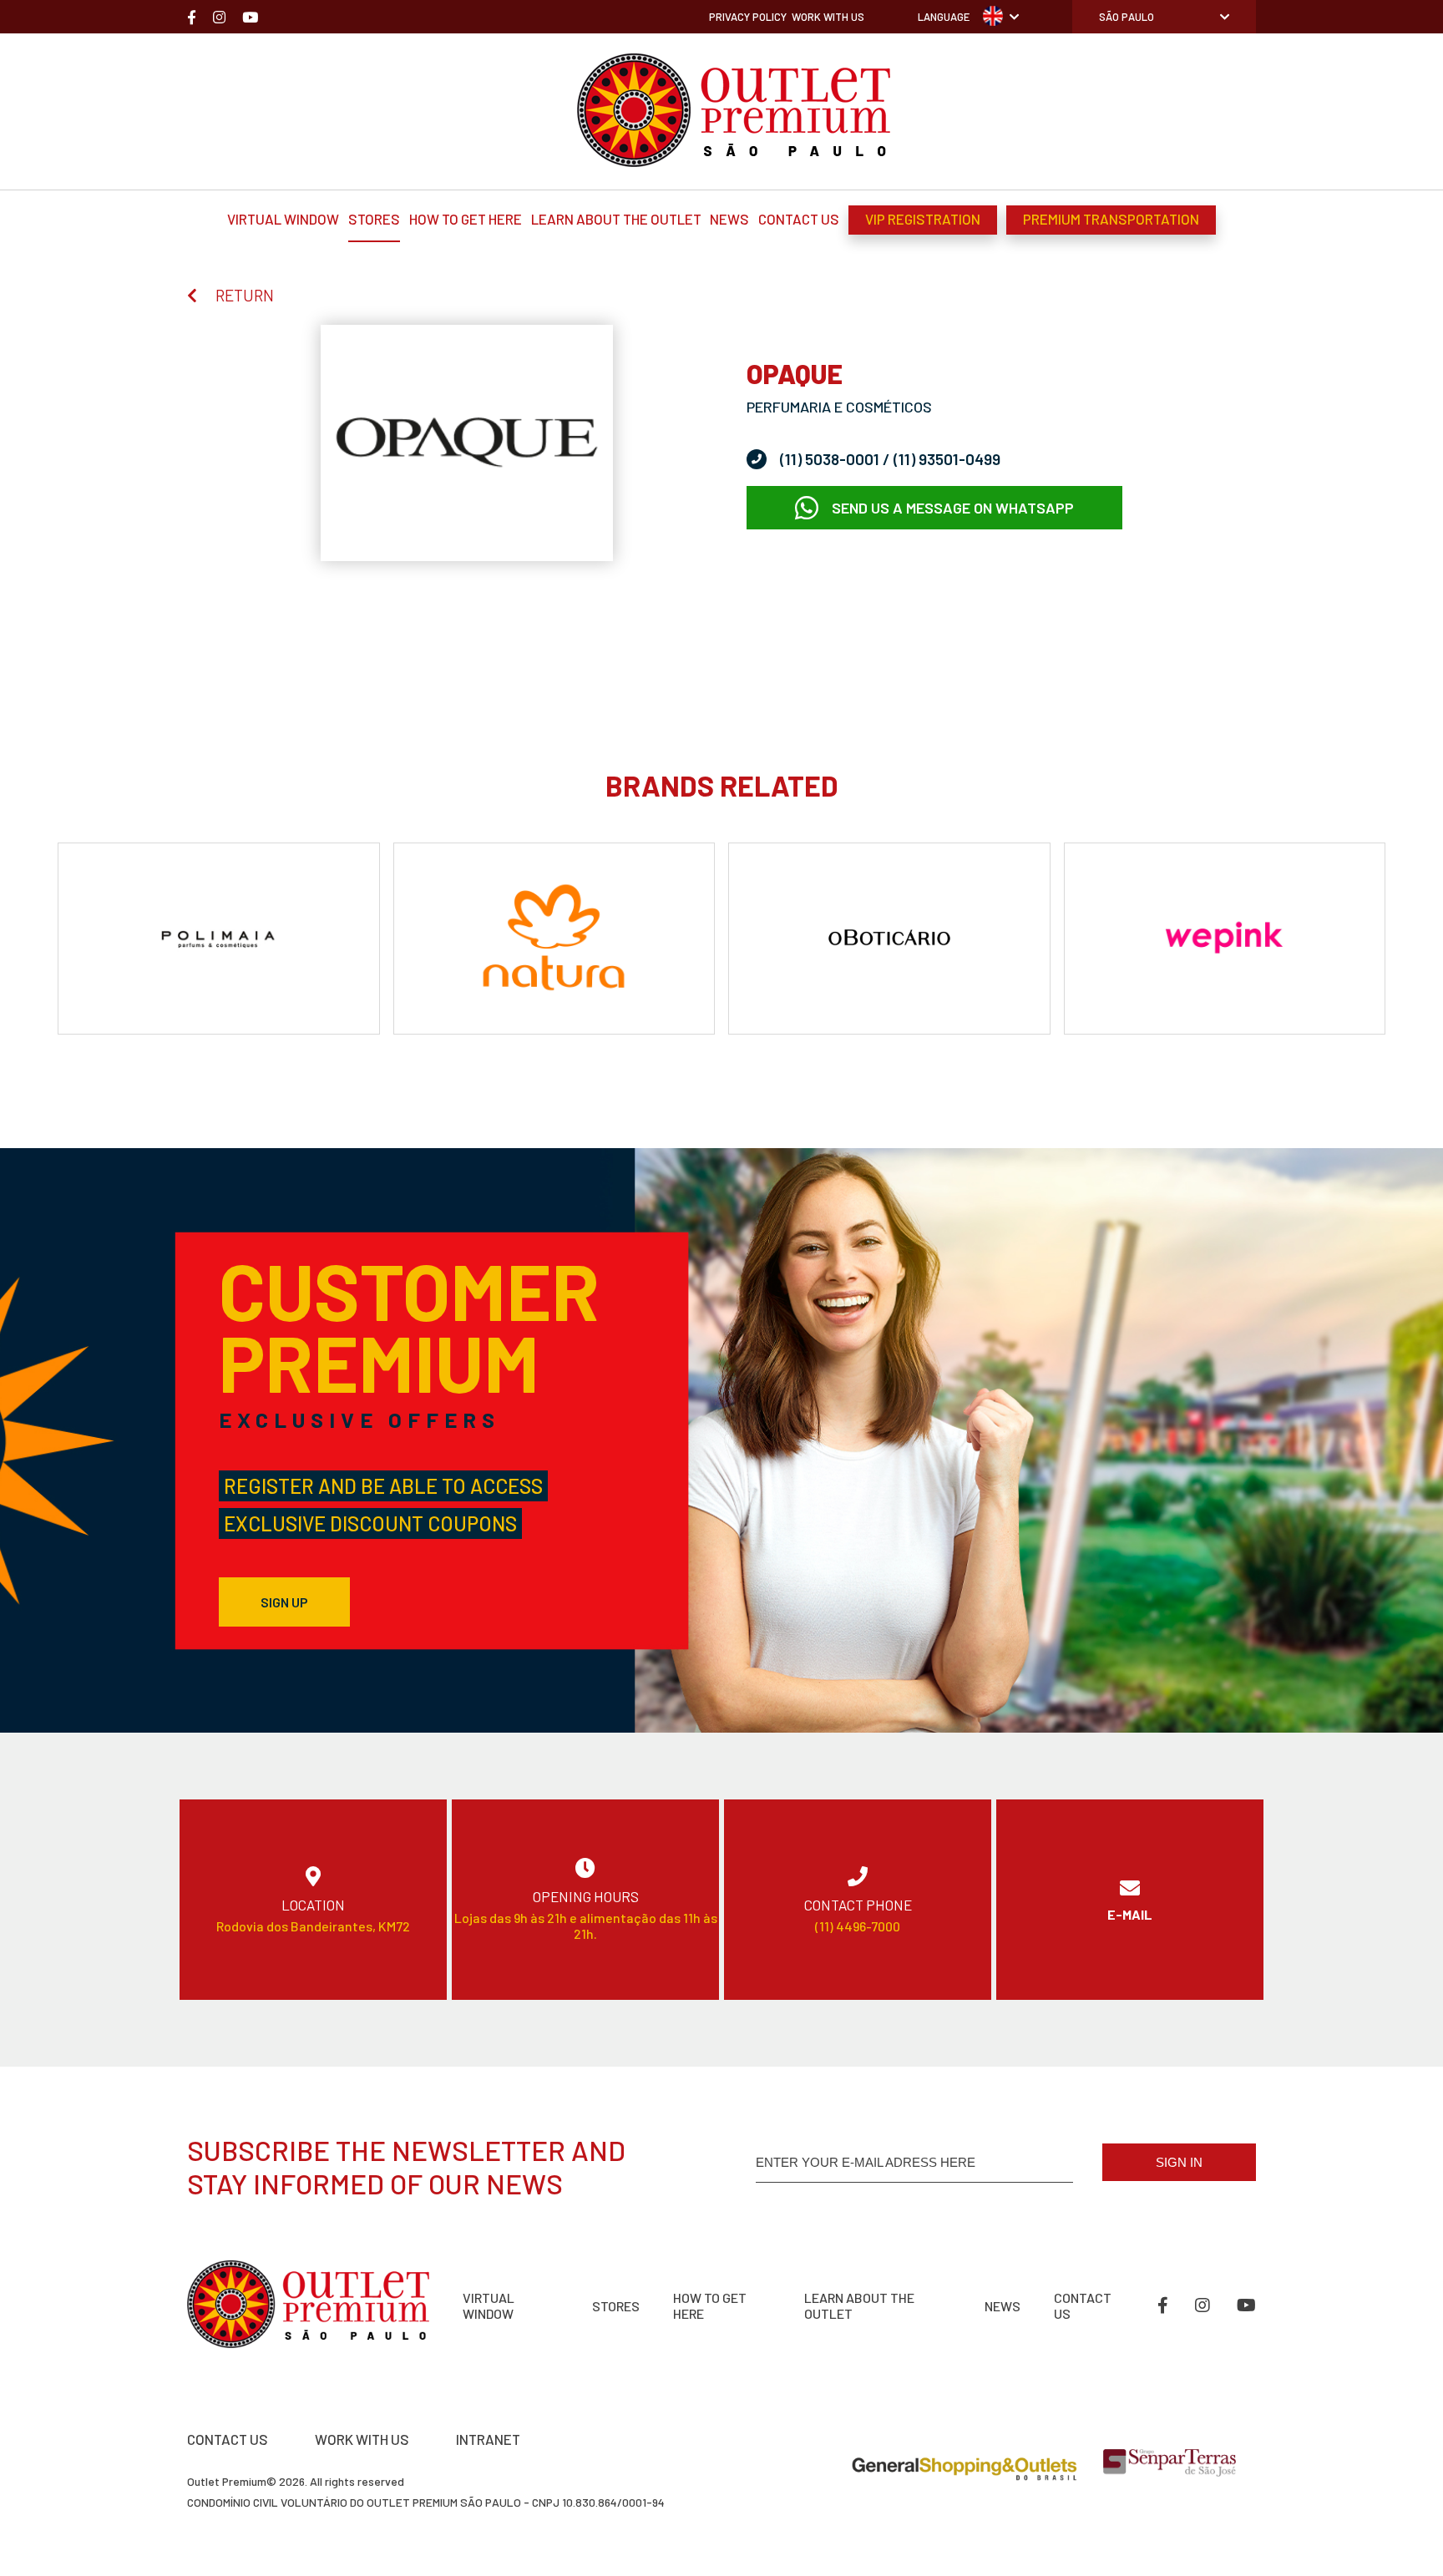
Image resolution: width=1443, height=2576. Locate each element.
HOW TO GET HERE (466, 219)
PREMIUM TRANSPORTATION (1111, 219)
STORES (374, 219)
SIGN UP (284, 1602)
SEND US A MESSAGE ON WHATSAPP (953, 508)
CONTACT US (799, 219)
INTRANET (488, 2439)
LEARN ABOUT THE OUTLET (616, 219)
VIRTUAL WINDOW (283, 219)
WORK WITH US (362, 2439)
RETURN (245, 295)
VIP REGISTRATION (923, 219)
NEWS (729, 219)
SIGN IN (1179, 2162)
